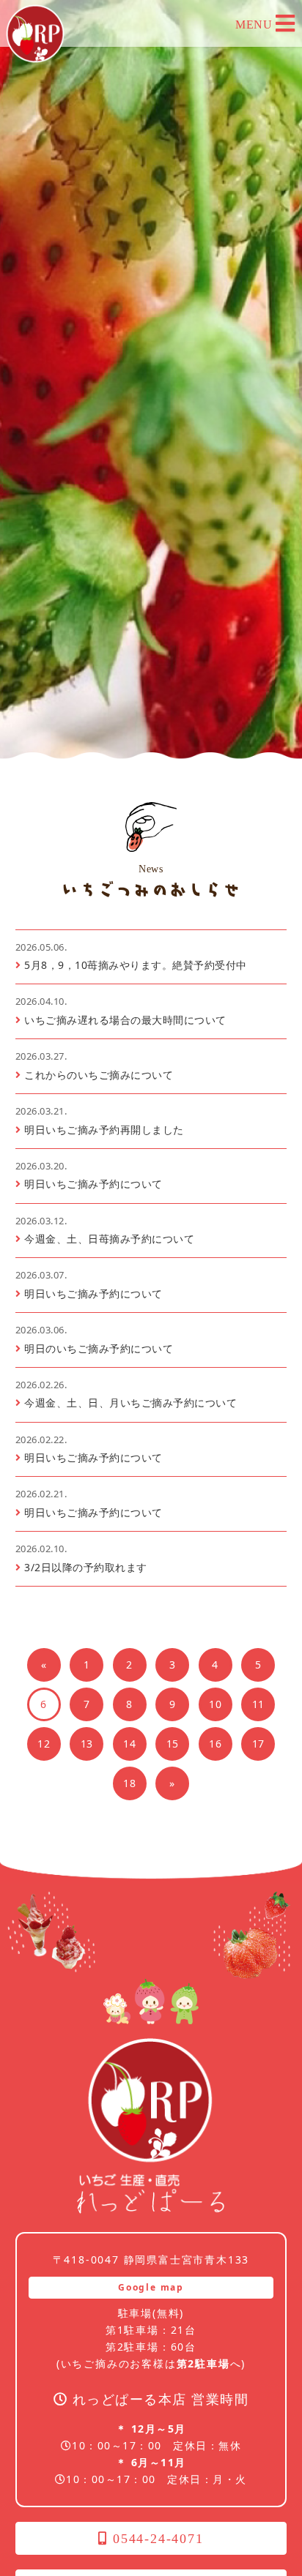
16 (215, 1744)
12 (44, 1744)
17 (258, 1744)
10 (215, 1704)
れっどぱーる (35, 34)
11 (258, 1704)
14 (129, 1744)
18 (129, 1783)
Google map (151, 2287)
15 (173, 1744)
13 (87, 1744)
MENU (255, 25)
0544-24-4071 (155, 2539)
